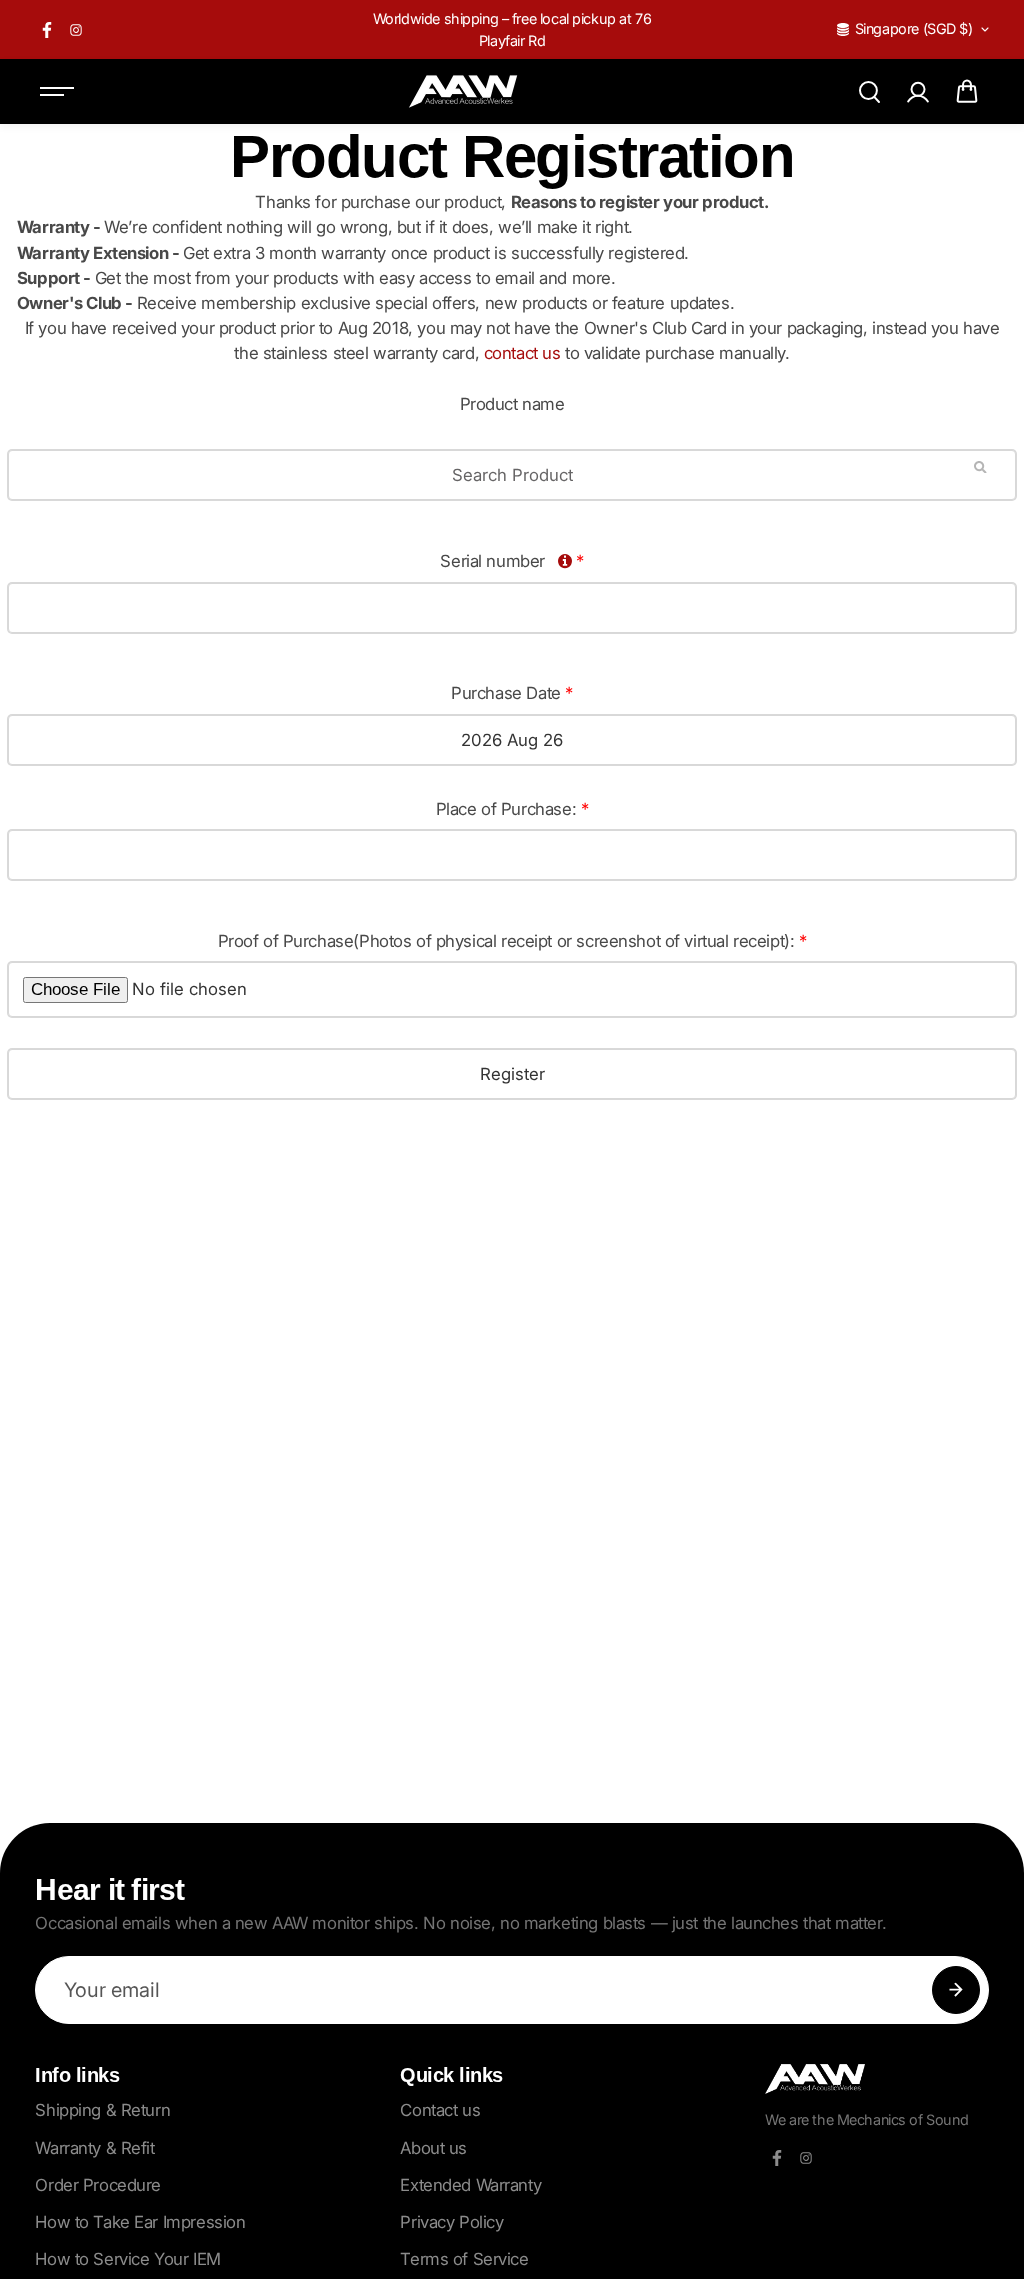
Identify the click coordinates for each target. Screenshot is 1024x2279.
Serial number (511, 561)
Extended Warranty (470, 2185)
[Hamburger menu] (57, 92)
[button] (967, 92)
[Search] (869, 92)
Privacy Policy (451, 2222)
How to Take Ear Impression (140, 2222)
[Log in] (918, 92)
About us (433, 2148)
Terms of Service (464, 2259)
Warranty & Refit (94, 2148)
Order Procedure (98, 2185)
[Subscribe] (956, 1990)
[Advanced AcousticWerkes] (463, 91)
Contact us (440, 2110)
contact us (522, 353)
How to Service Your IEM (127, 2259)
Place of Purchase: (512, 809)
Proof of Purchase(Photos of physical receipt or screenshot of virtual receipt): (512, 941)
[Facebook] (47, 30)
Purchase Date (512, 693)
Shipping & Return (102, 2110)
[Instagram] (76, 30)
